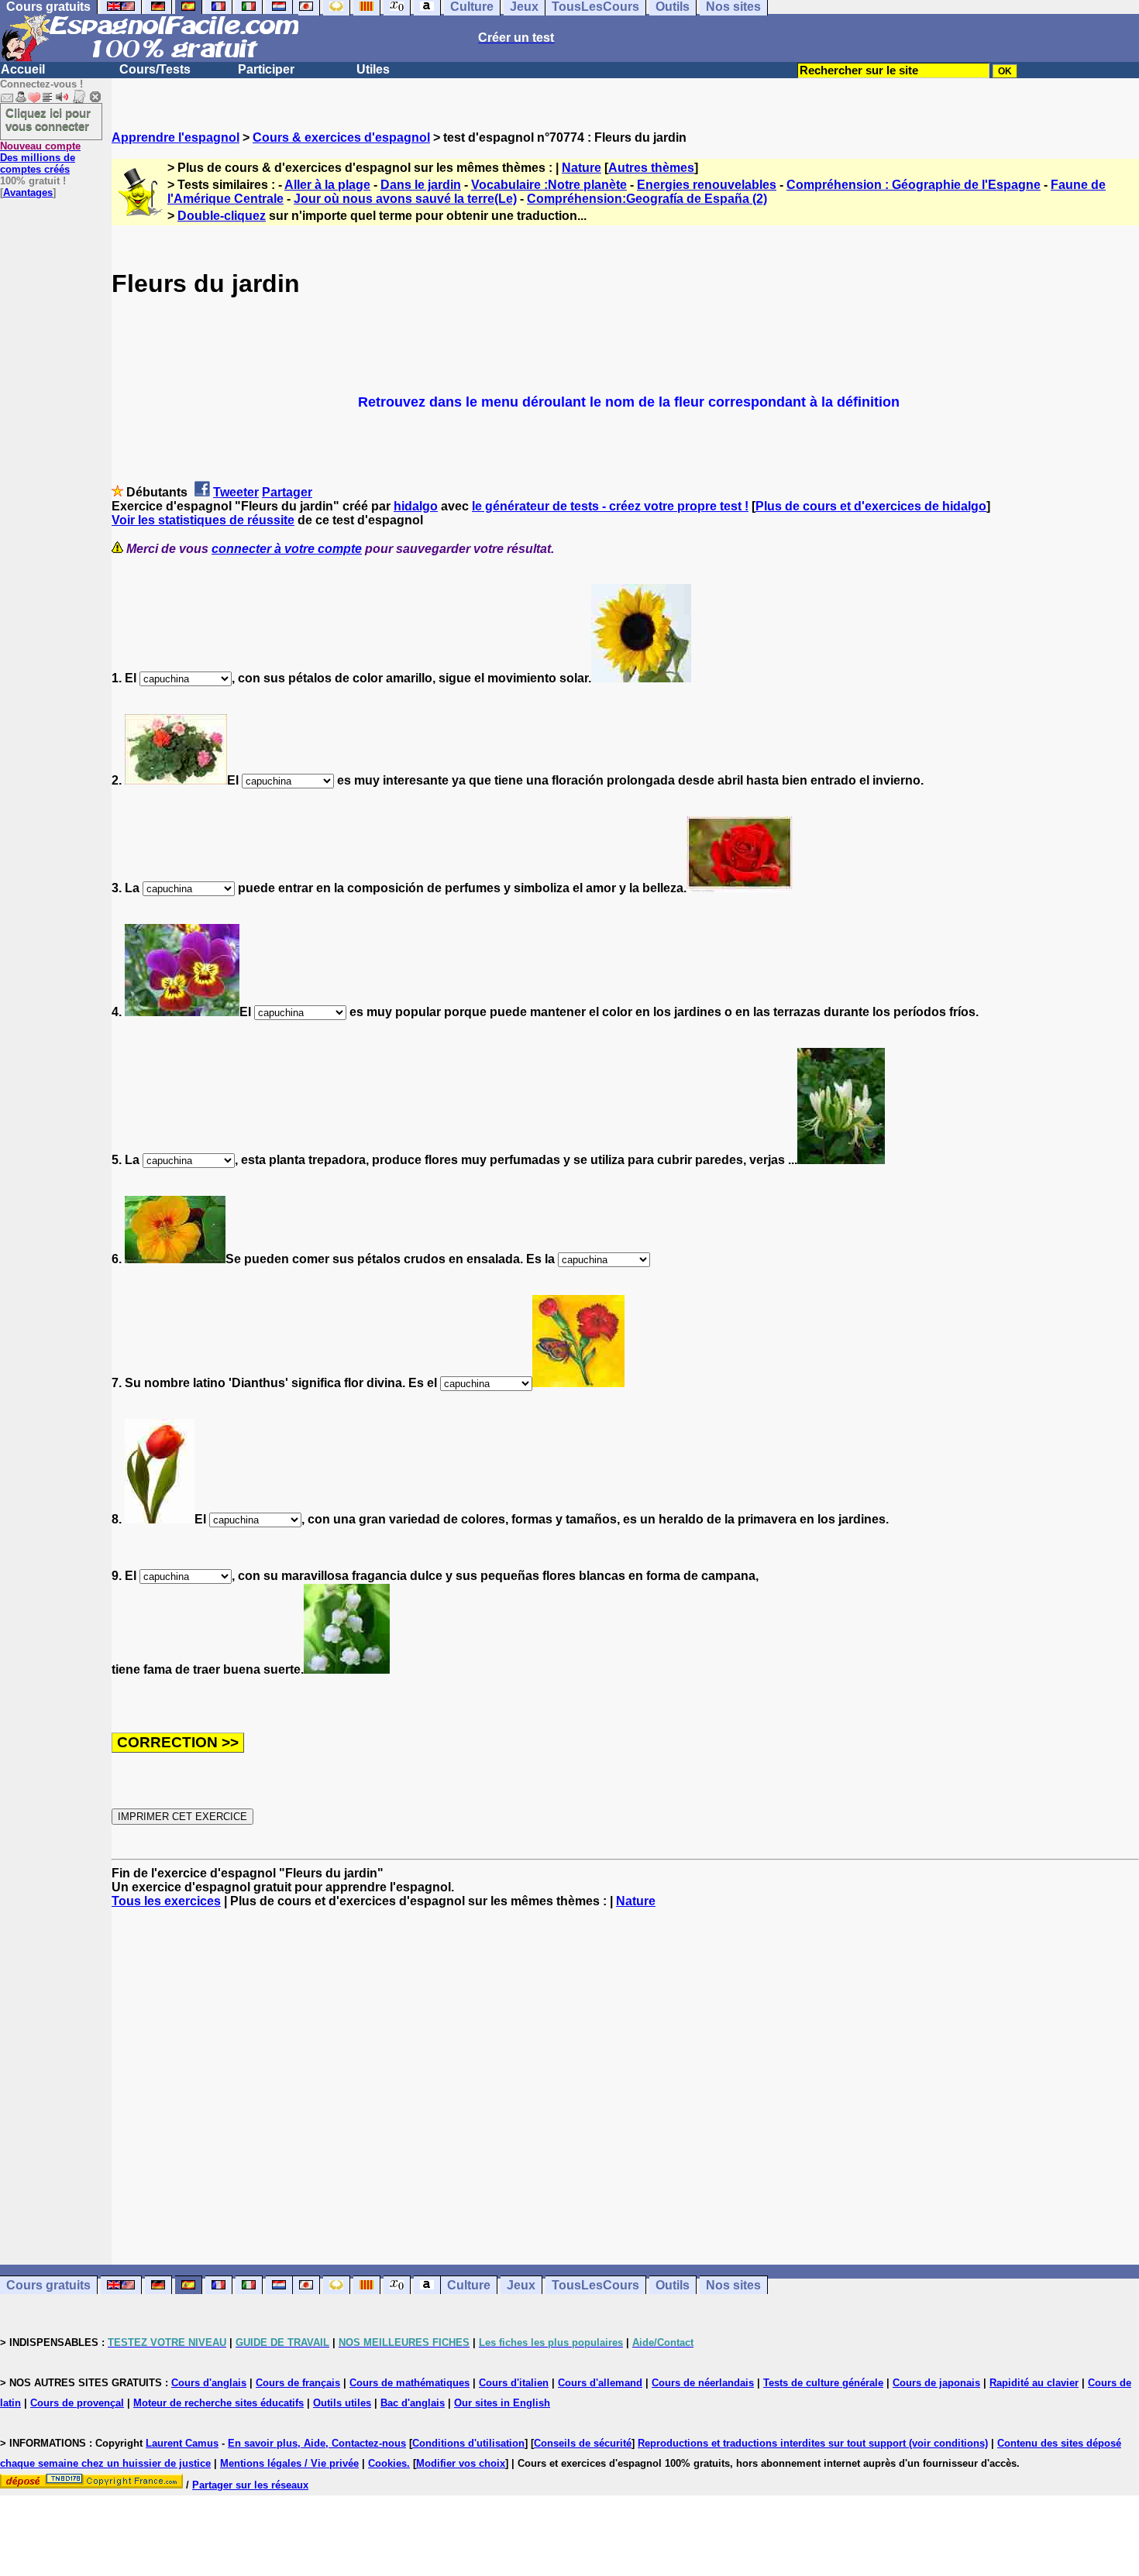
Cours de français (298, 2383)
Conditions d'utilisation (468, 2443)
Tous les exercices (166, 1901)
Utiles (373, 69)
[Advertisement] (625, 2087)
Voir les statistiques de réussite (203, 520)
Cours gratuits (48, 2285)
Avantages (28, 192)
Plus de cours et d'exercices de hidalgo (871, 506)
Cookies (387, 2463)
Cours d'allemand (600, 2383)
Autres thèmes (651, 168)
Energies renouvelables (707, 185)
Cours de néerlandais (703, 2383)
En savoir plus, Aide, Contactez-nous (317, 2443)
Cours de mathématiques (409, 2383)
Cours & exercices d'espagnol (341, 137)
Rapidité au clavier (1034, 2383)
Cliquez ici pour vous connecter (48, 119)
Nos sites (733, 2285)
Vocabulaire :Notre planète (549, 185)
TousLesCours (595, 2285)
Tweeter (236, 492)
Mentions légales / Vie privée (289, 2463)
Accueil (23, 69)
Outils (673, 2285)
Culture (469, 2285)
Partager (287, 492)
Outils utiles (342, 2403)
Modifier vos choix (461, 2463)
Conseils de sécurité (583, 2443)
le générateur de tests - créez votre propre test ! (610, 506)
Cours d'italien (514, 2383)
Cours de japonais (936, 2383)
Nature (582, 168)
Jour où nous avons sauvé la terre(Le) (405, 199)
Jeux (521, 2285)
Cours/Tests (155, 69)
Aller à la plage (327, 185)
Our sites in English (502, 2403)
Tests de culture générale (823, 2383)
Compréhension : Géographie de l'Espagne (914, 185)
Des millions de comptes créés (40, 158)
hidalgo (416, 506)
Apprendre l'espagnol (175, 137)
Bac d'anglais (413, 2403)
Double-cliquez (222, 216)
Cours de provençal (77, 2403)
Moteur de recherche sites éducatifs (219, 2403)
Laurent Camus (182, 2443)
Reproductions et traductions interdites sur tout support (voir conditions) (813, 2443)
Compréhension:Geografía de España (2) (647, 199)
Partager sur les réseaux (250, 2485)
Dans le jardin (421, 185)
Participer (266, 69)
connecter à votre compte (287, 549)
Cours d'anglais (209, 2383)
